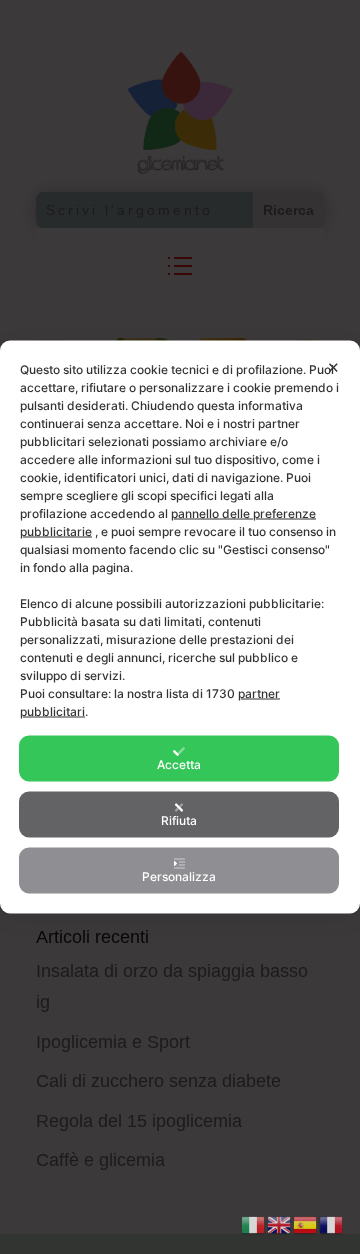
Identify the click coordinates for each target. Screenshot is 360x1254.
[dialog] (180, 627)
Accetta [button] (179, 764)
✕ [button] (333, 367)
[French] (332, 1223)
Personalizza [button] (179, 876)
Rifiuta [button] (179, 820)
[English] (280, 1223)
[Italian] (254, 1223)
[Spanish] (306, 1223)
